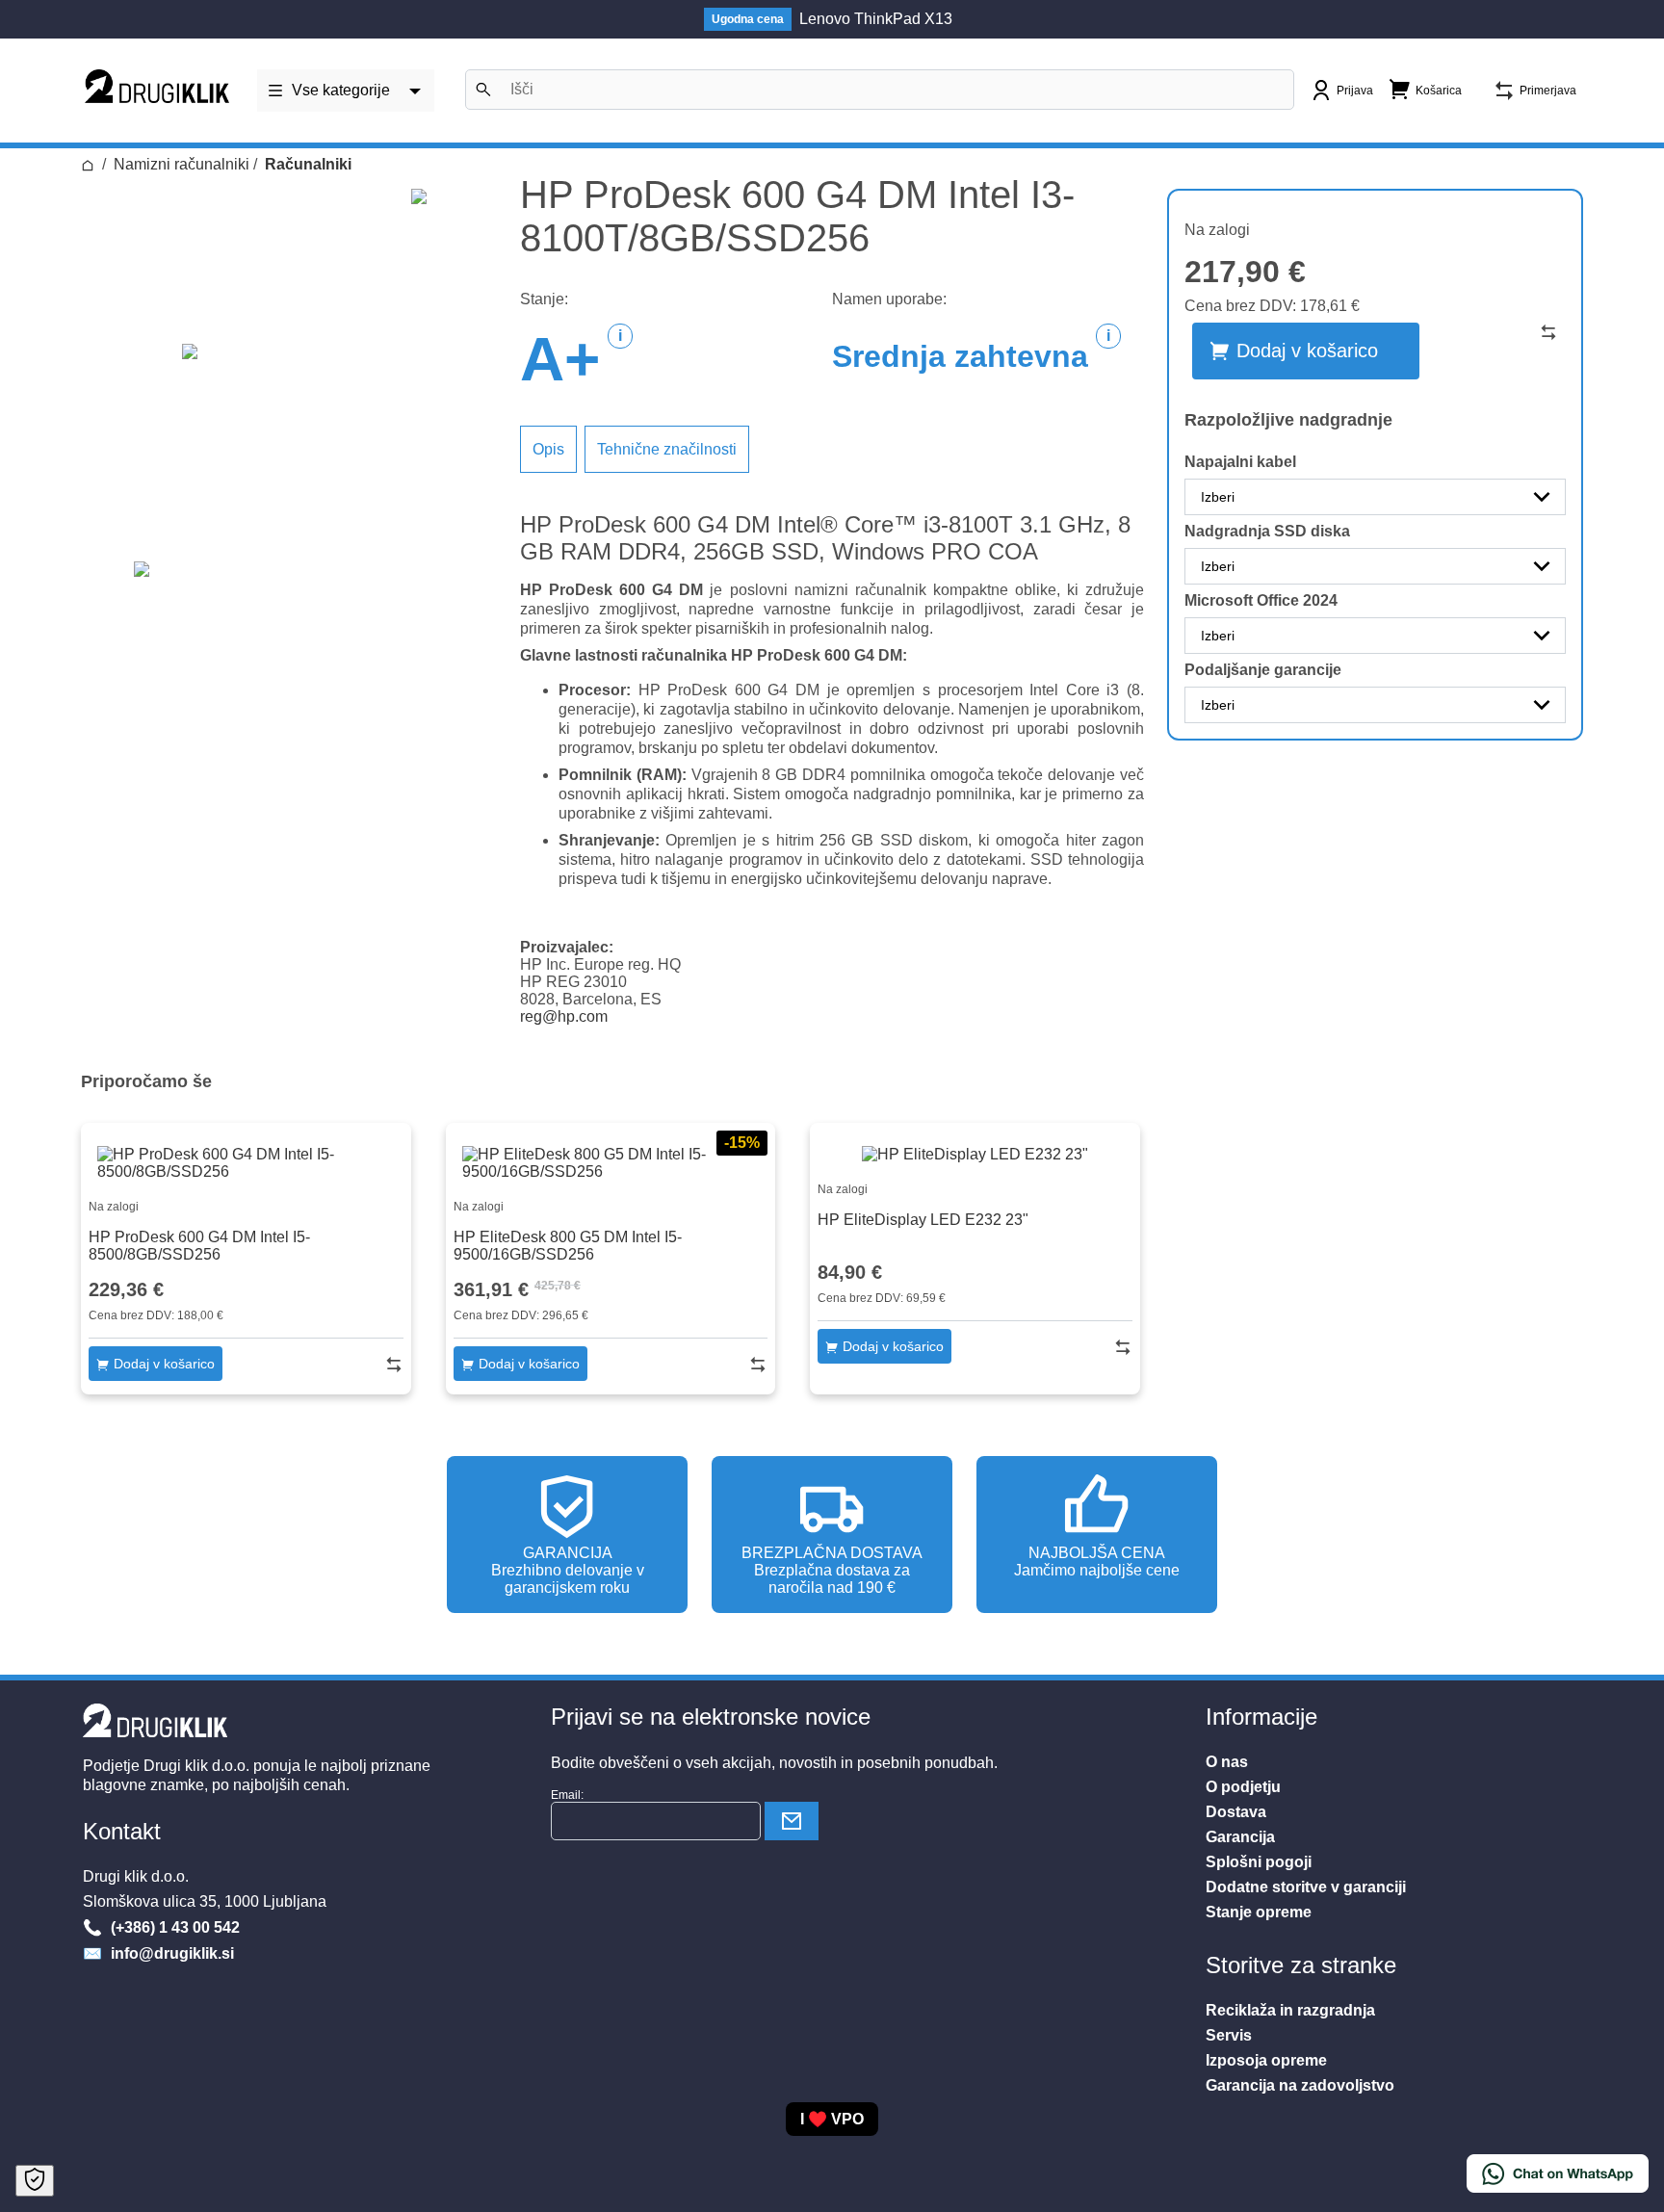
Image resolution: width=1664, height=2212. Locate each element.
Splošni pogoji (1259, 1862)
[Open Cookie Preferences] (35, 2181)
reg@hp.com (564, 1016)
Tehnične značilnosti (667, 449)
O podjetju (1243, 1787)
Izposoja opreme (1266, 2060)
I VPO (832, 2119)
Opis (548, 449)
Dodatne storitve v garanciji (1306, 1887)
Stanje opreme (1259, 1912)
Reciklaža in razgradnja (1290, 2010)
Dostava (1236, 1812)
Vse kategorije (341, 90)
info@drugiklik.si (170, 1953)
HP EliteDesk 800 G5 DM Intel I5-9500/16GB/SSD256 (568, 1246)
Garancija (1240, 1837)
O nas (1227, 1762)
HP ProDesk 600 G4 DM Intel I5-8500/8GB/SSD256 (199, 1246)
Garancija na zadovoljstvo (1300, 2085)
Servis (1229, 2035)
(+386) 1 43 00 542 (173, 1927)
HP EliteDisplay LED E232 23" (923, 1220)
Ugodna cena (748, 19)
